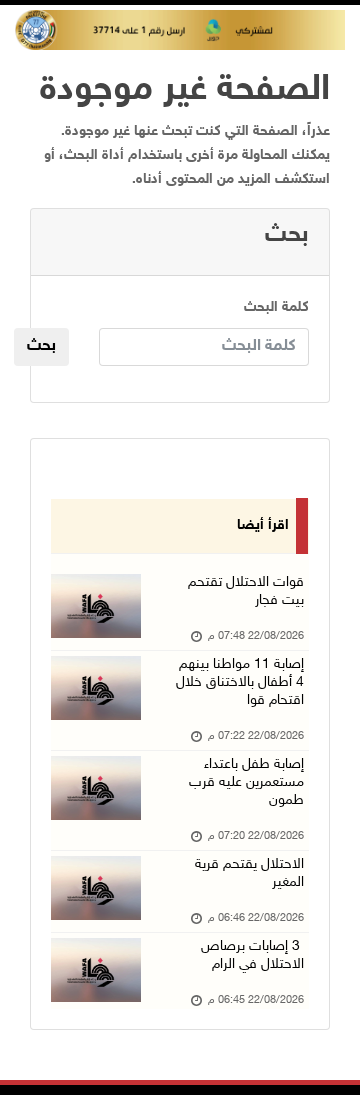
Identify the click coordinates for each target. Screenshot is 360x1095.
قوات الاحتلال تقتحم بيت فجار (246, 591)
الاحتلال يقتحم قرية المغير (249, 873)
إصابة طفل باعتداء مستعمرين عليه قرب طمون (246, 782)
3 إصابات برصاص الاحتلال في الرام (252, 955)
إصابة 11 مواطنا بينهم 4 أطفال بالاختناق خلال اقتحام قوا (240, 682)
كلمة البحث (276, 307)
